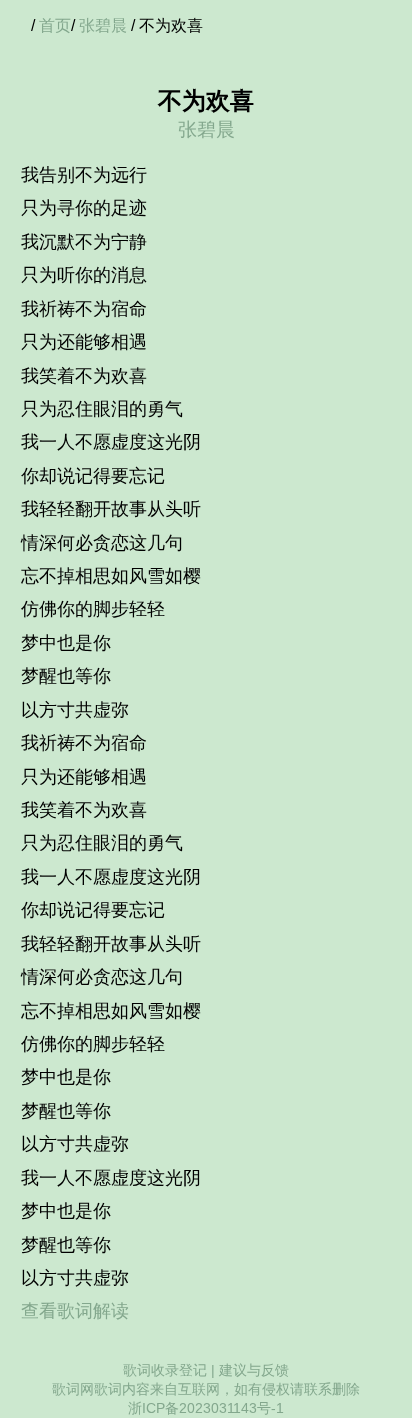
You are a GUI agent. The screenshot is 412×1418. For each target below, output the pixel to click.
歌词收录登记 (165, 1370)
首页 (55, 25)
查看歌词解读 (75, 1311)
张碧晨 (103, 25)
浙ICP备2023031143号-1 (206, 1408)
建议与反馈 (254, 1370)
